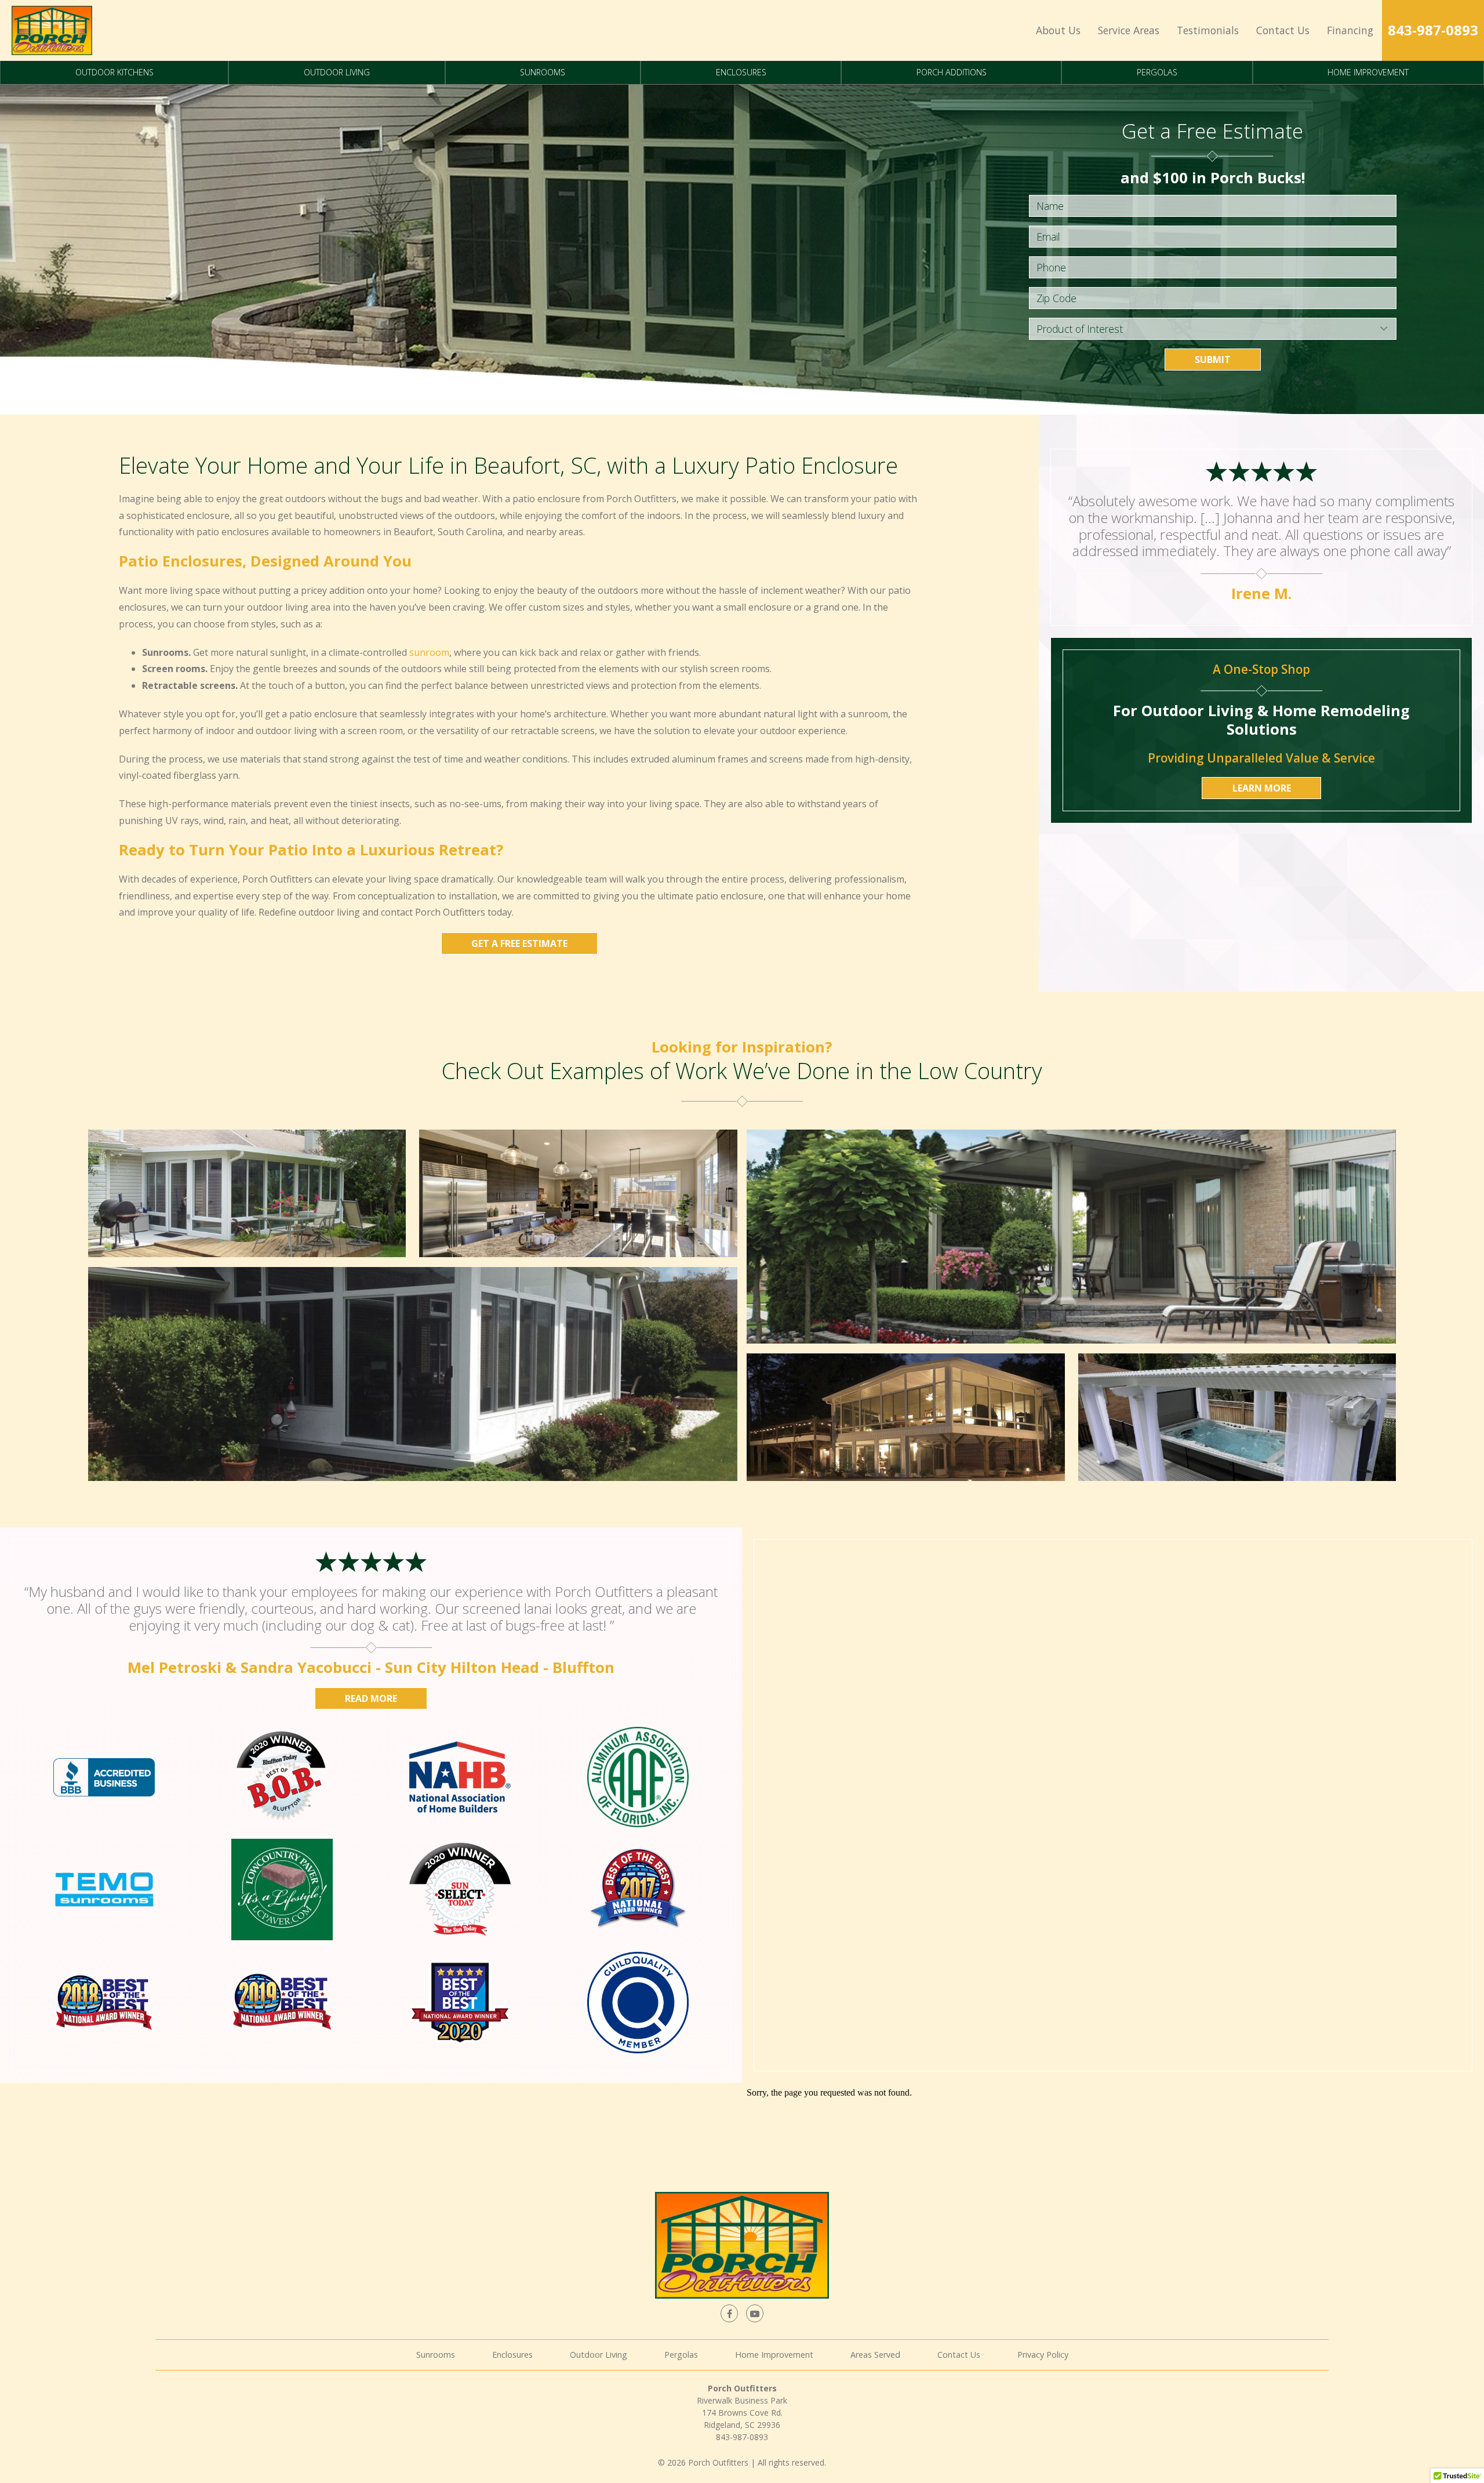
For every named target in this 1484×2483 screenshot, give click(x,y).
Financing (1350, 30)
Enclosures (741, 72)
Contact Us (1283, 30)
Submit (1213, 360)
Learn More (1262, 788)
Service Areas (1129, 30)
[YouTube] (755, 2313)
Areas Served (875, 2355)
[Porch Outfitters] (52, 30)
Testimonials (1208, 30)
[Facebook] (729, 2313)
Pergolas (1157, 72)
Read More (371, 1698)
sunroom (429, 652)
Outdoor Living (337, 72)
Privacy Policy (1043, 2355)
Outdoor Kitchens (114, 72)
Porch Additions (952, 72)
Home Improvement (1368, 72)
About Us (1058, 30)
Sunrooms (543, 72)
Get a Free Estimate (519, 943)
